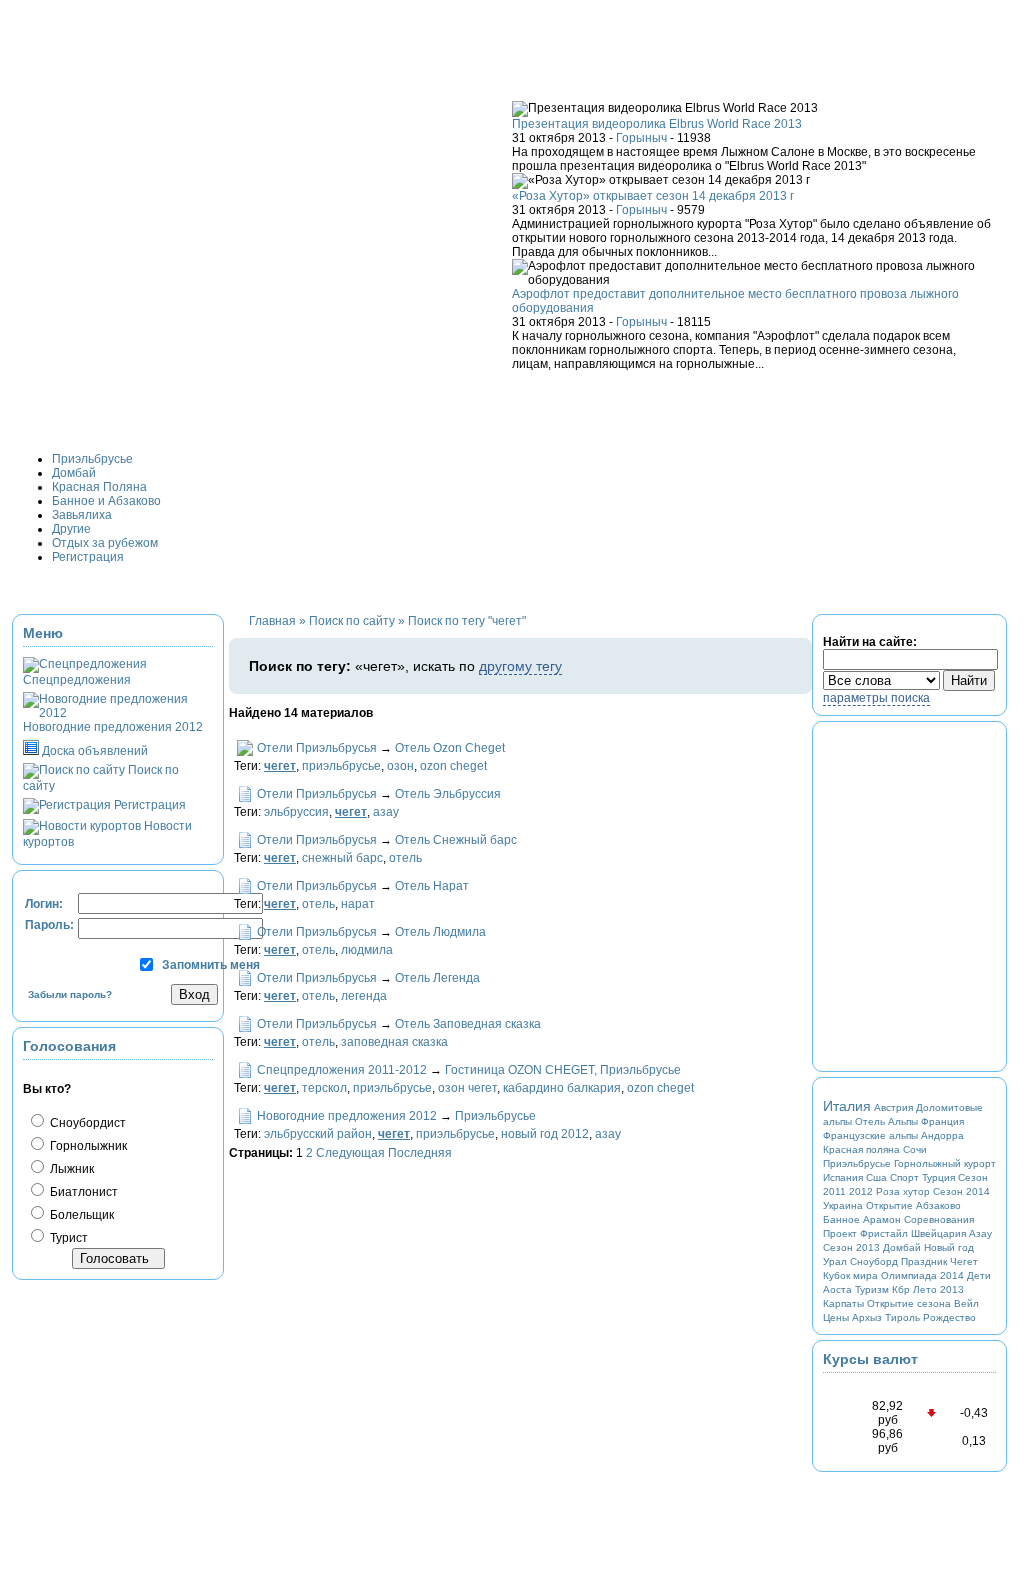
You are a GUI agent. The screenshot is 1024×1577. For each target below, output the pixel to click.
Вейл (966, 1303)
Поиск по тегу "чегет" (467, 621)
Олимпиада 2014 (922, 1275)
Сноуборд (874, 1261)
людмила (367, 950)
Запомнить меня (211, 965)
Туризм (872, 1289)
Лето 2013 (938, 1289)
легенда (364, 996)
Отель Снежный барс (456, 840)
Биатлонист (82, 1192)
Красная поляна (861, 1149)
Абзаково (938, 1205)
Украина (843, 1205)
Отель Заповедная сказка (468, 1024)
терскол (324, 1088)
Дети (979, 1275)
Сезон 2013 (851, 1247)
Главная (272, 621)
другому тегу (520, 666)
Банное (841, 1219)
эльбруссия (296, 812)
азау (386, 812)
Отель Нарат (432, 886)
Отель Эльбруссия (448, 794)
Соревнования (939, 1219)
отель (405, 858)
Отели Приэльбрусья (317, 748)
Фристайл (884, 1233)
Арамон (882, 1219)
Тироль (902, 1317)
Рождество (949, 1317)
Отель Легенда (437, 978)
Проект (840, 1233)
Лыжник (70, 1169)
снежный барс (342, 858)
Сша (876, 1177)
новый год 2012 (545, 1134)
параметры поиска (876, 698)
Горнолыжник (87, 1146)
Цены (836, 1317)
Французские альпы (870, 1135)
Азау (980, 1233)
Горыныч (641, 138)
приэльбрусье (341, 766)
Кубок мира (850, 1275)
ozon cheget (453, 766)
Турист (67, 1238)
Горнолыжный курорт (945, 1163)
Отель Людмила (440, 932)
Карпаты (843, 1303)
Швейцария (938, 1233)
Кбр (901, 1289)
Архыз (867, 1317)
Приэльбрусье (495, 1116)
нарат (358, 904)
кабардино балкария (562, 1088)
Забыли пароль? (70, 994)
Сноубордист (86, 1123)
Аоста (837, 1289)
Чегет (964, 1261)
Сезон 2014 (961, 1191)
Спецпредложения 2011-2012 (342, 1070)
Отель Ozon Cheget (450, 748)
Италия (847, 1106)
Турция (938, 1177)
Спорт (904, 1177)
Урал (835, 1261)
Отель (870, 1121)
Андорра (942, 1135)
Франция (942, 1121)
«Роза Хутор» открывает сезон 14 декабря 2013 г (653, 196)
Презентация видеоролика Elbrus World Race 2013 (657, 124)
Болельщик (80, 1215)
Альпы (903, 1121)
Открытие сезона (909, 1303)
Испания (843, 1177)
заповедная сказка (394, 1042)
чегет (280, 766)
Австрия (893, 1107)
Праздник (924, 1261)
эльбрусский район (318, 1134)
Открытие (889, 1205)
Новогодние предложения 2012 (347, 1116)
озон (400, 766)
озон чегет (467, 1088)
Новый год (949, 1247)
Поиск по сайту (352, 621)
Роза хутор (903, 1191)
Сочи (915, 1149)
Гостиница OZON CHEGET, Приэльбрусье (563, 1070)
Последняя (420, 1153)
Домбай (902, 1247)
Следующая (350, 1153)
